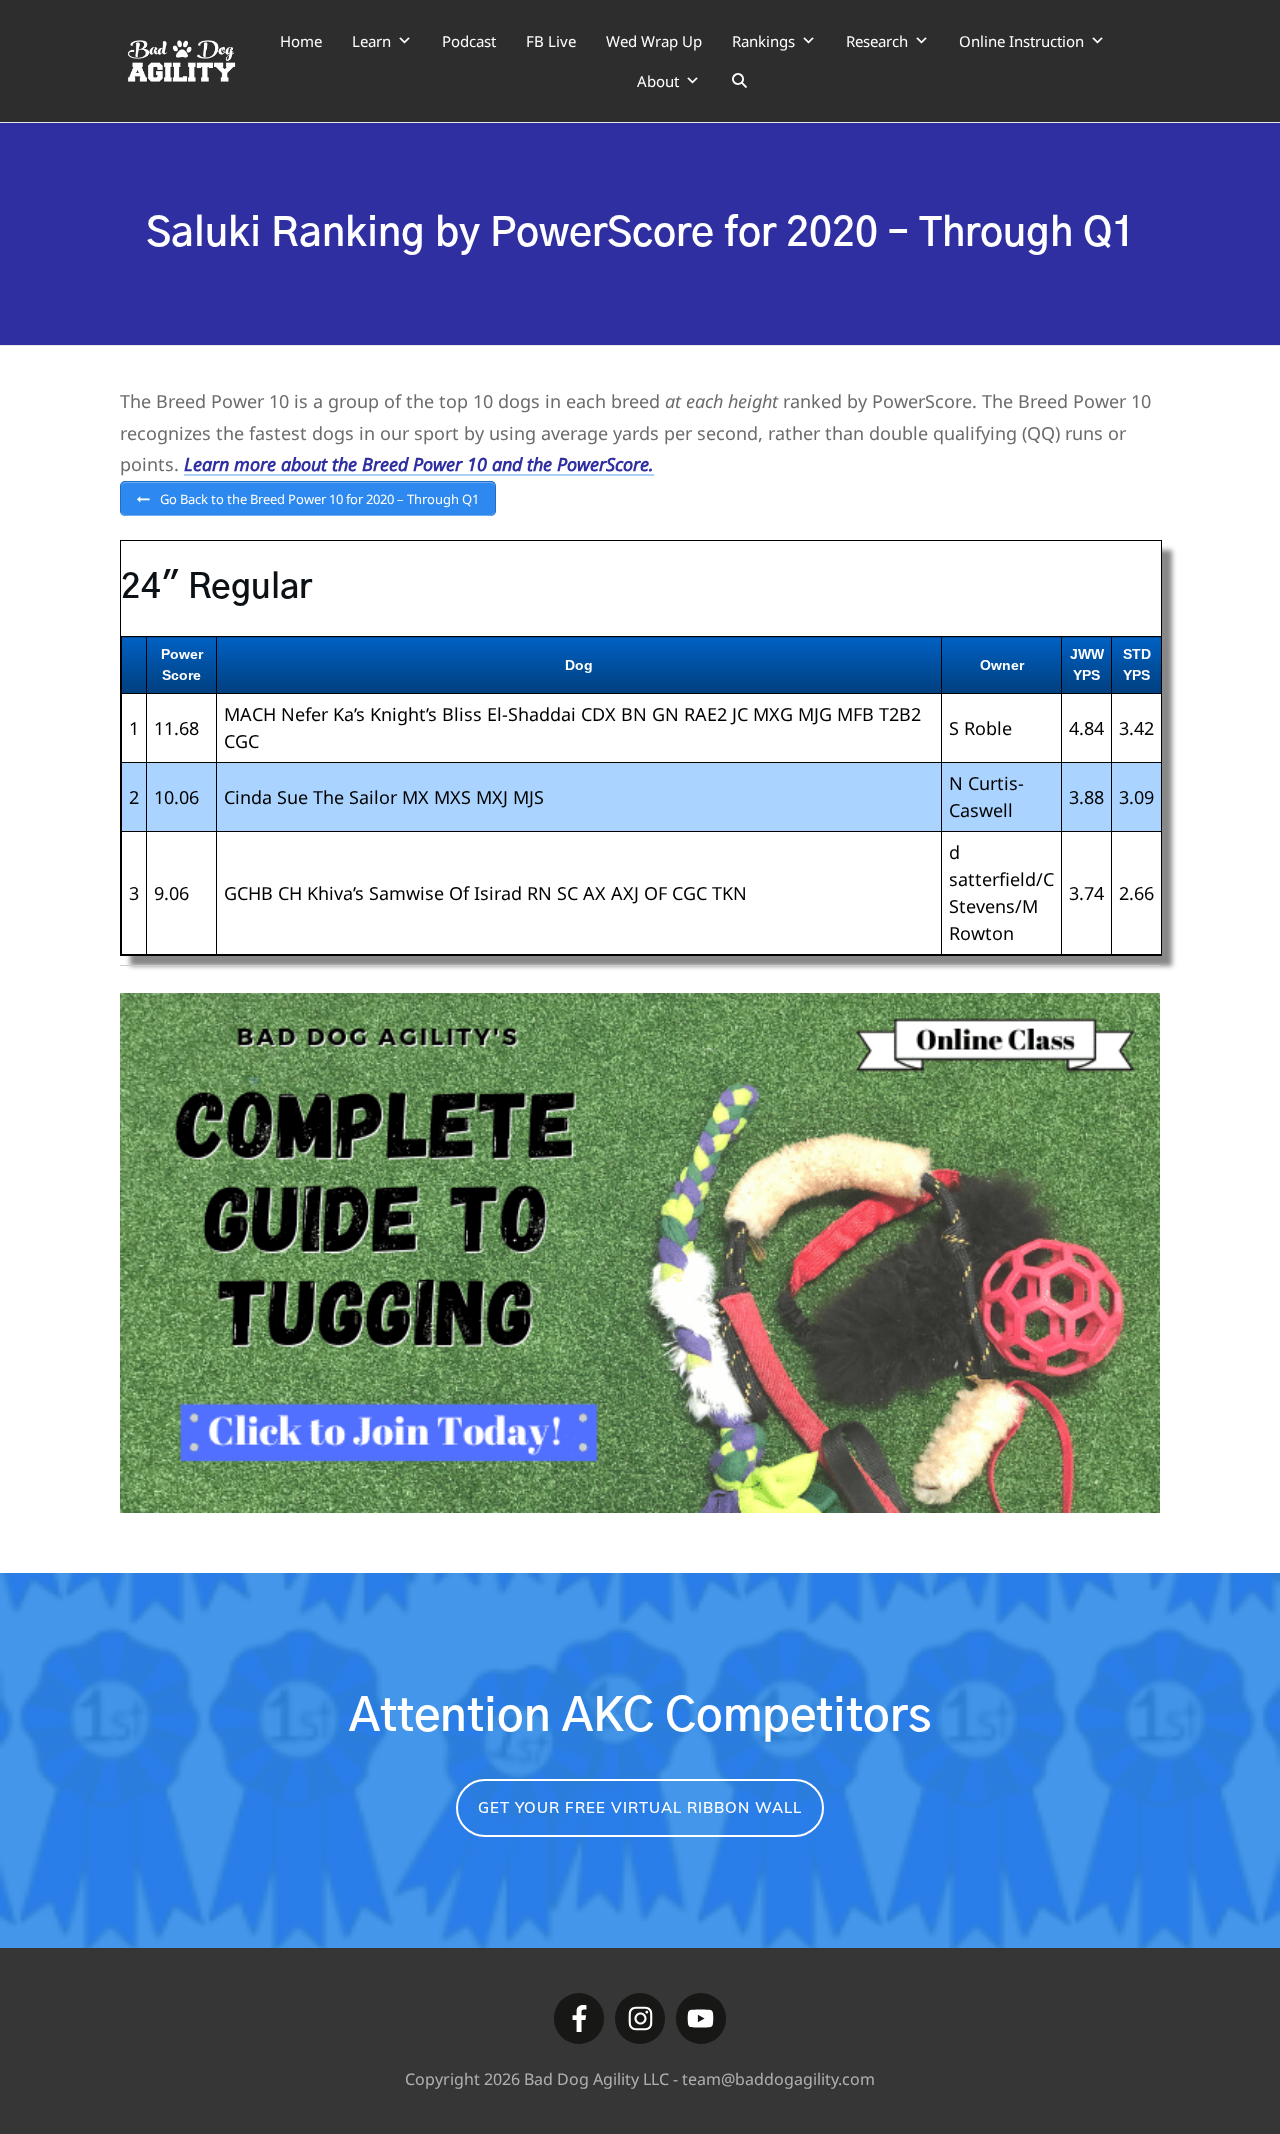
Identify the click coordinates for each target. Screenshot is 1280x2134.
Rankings (763, 41)
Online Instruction (1021, 41)
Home (301, 41)
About (658, 81)
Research (877, 41)
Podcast (469, 41)
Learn (371, 41)
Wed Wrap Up (654, 41)
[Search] (739, 81)
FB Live (551, 41)
